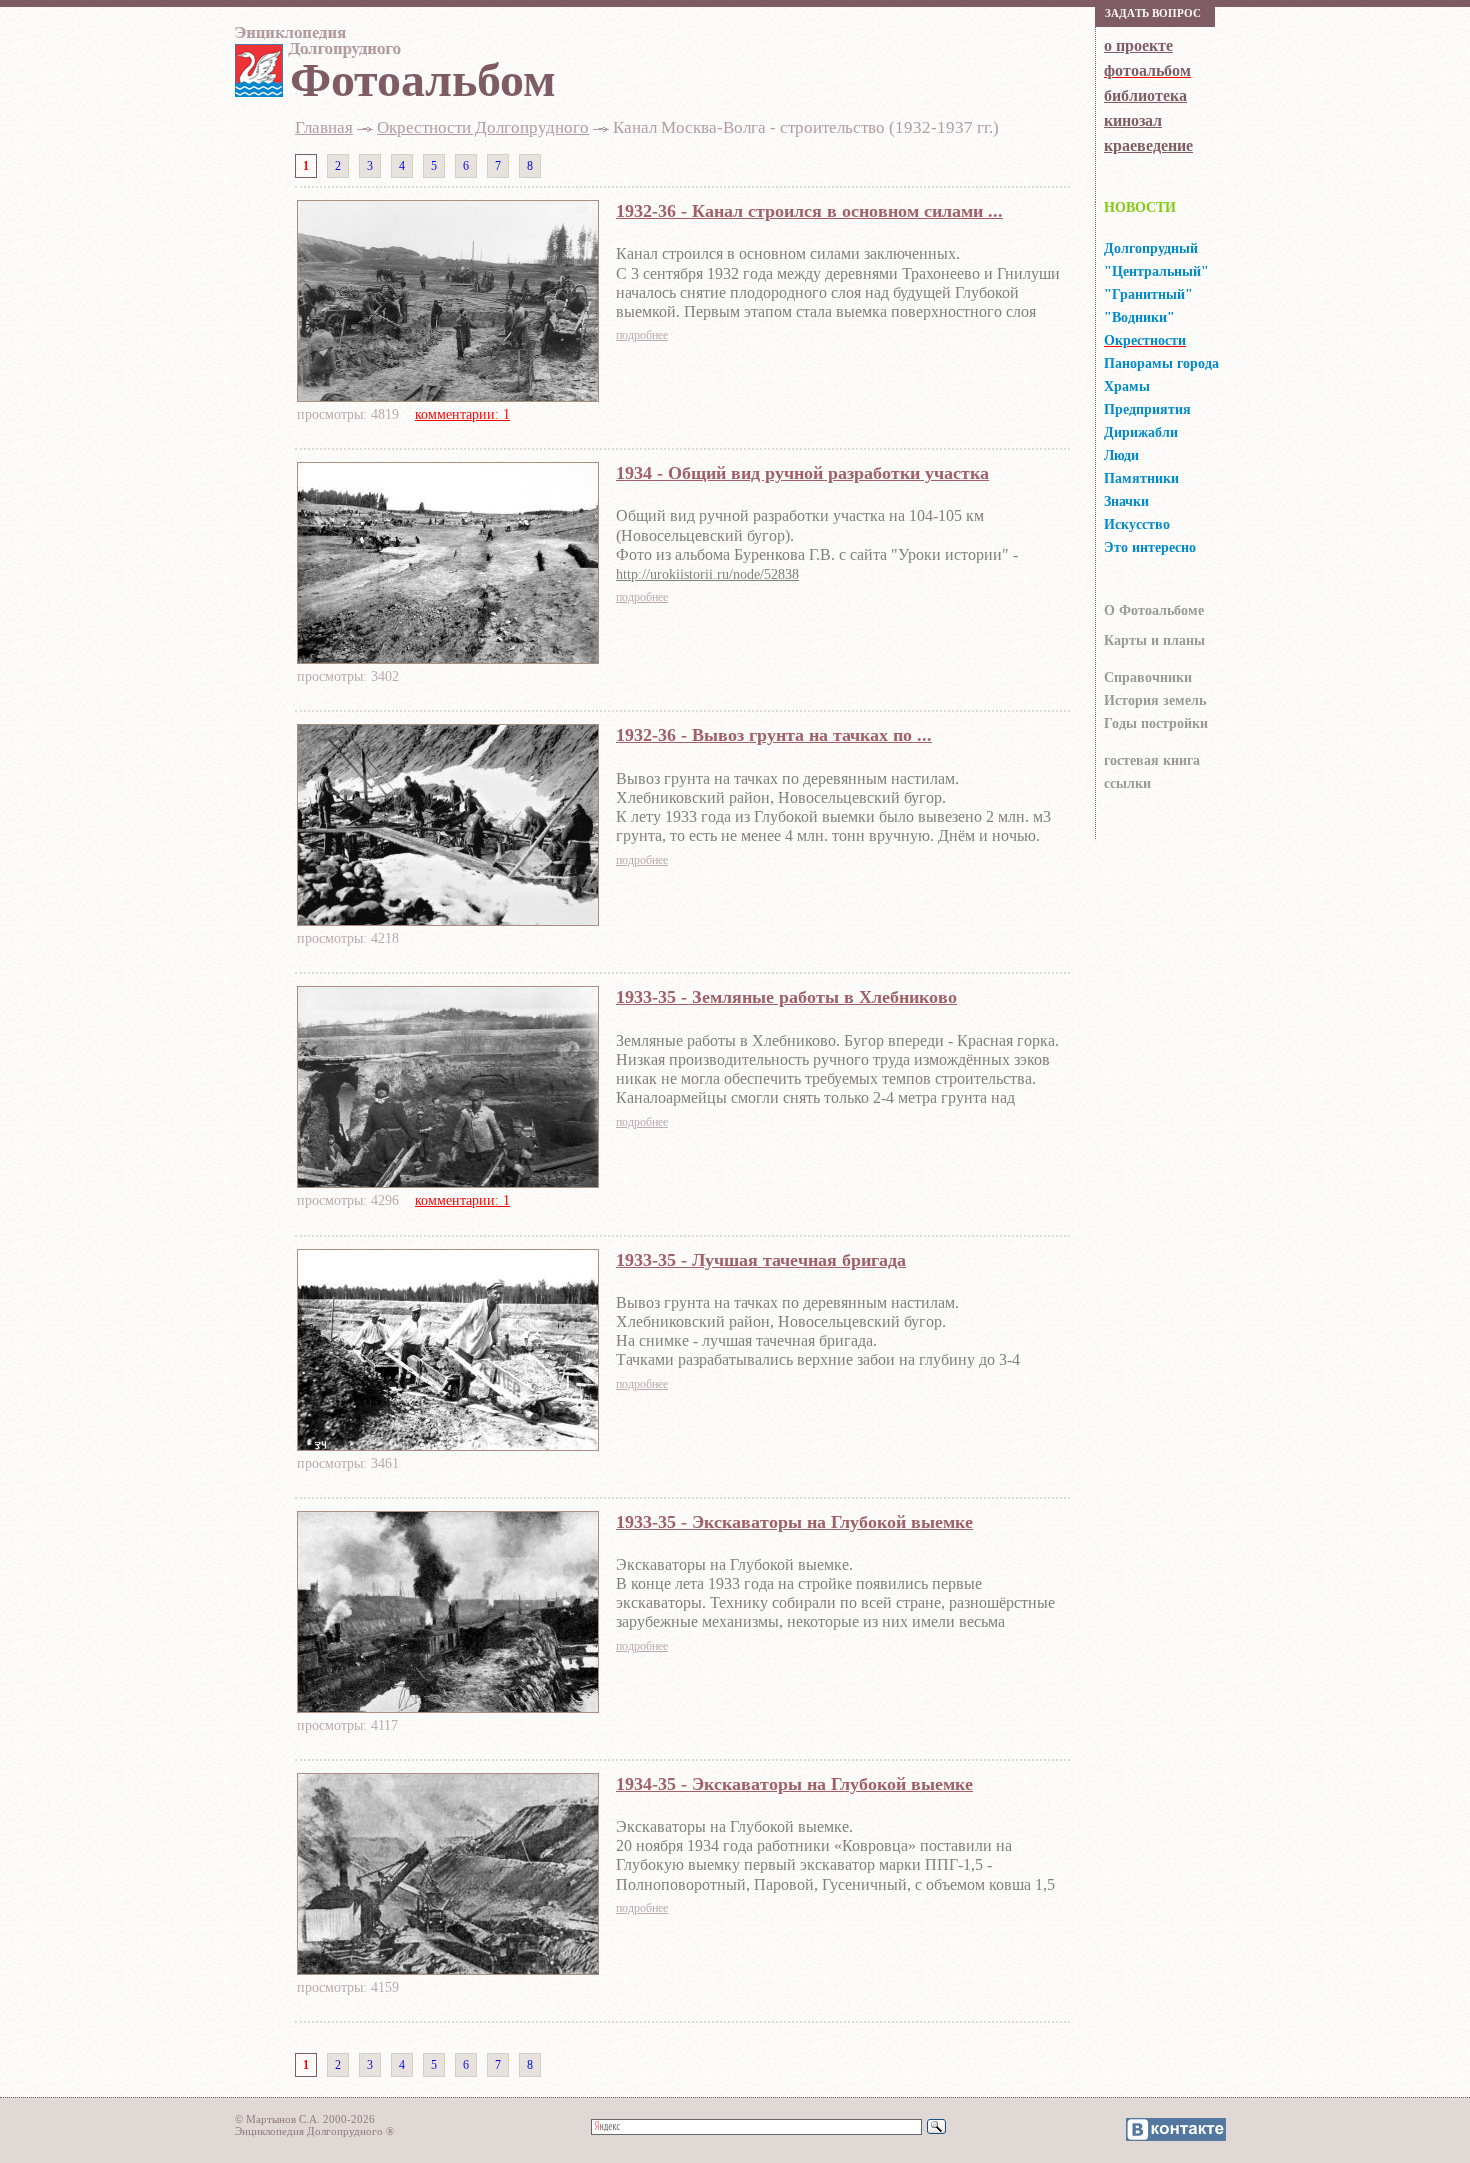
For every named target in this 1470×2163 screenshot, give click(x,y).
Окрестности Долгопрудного (483, 127)
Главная (324, 127)
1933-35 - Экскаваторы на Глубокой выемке (794, 1522)
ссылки (1127, 783)
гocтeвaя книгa (1152, 760)
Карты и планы (1154, 640)
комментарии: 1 (462, 414)
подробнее (642, 335)
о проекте (1138, 45)
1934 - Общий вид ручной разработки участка (802, 473)
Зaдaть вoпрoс (1153, 13)
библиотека (1145, 95)
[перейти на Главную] (315, 46)
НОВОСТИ (1140, 207)
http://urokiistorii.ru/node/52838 (707, 574)
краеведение (1148, 145)
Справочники (1148, 677)
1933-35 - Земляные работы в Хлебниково (786, 997)
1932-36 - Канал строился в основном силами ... (809, 211)
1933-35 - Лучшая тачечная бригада (761, 1260)
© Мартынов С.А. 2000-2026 (305, 2119)
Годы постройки (1156, 723)
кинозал (1133, 120)
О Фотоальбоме (1154, 610)
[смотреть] (448, 396)
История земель (1155, 700)
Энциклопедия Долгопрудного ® (314, 2131)
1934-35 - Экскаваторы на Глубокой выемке (794, 1784)
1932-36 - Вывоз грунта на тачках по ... (774, 735)
